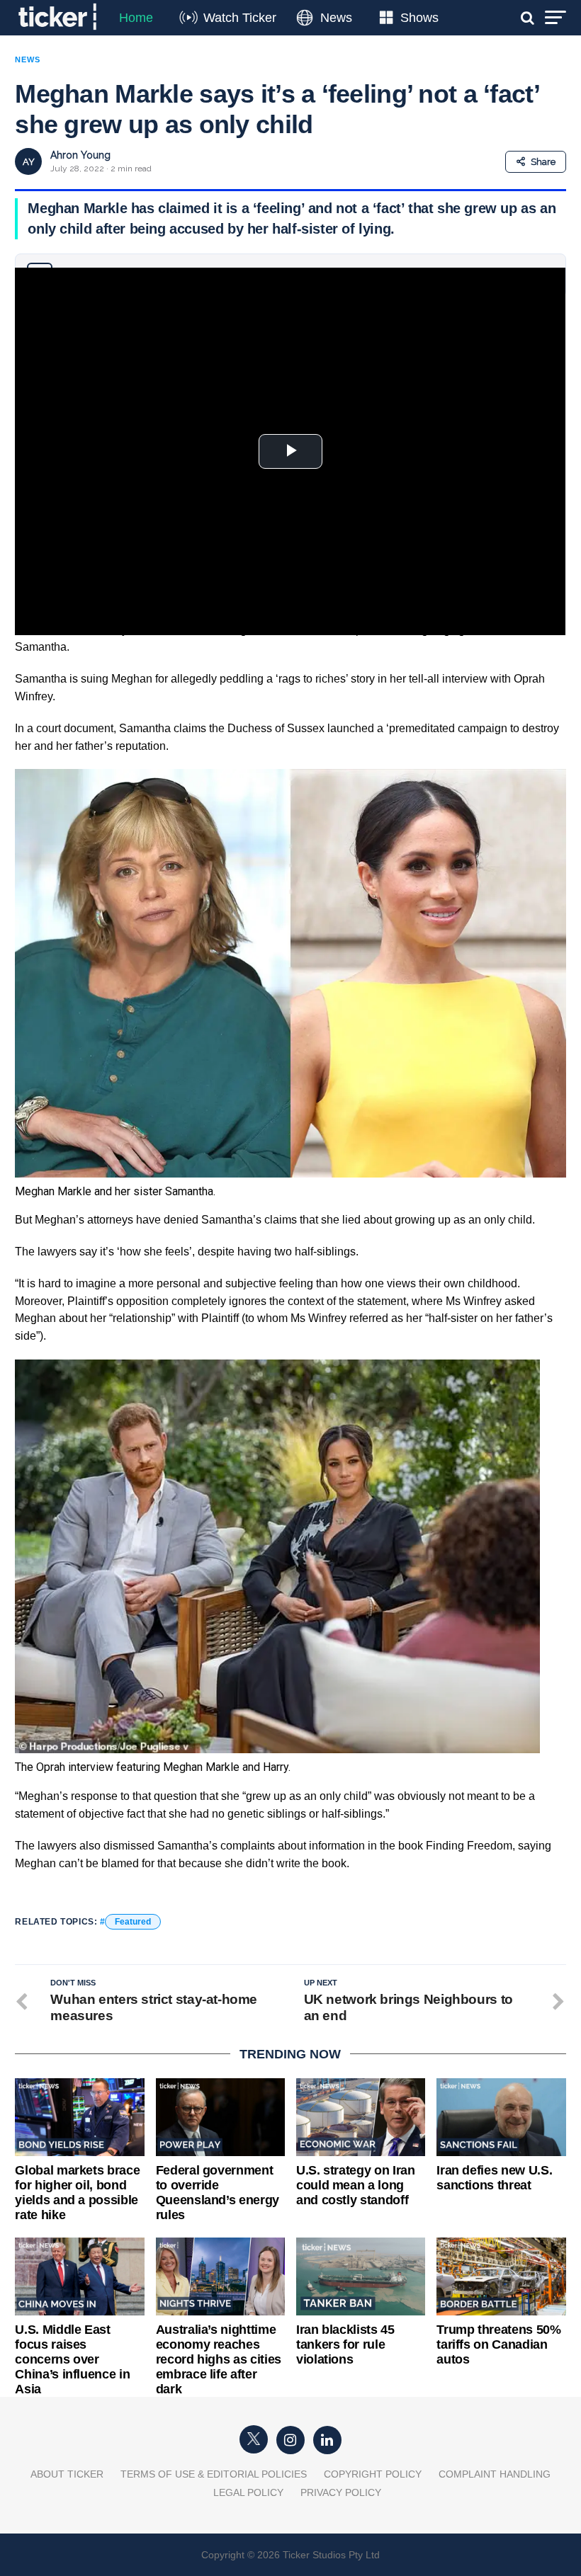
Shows (419, 18)
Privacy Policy (341, 2492)
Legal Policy (248, 2492)
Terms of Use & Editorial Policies (214, 2474)
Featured (133, 1922)
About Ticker (67, 2474)
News (336, 18)
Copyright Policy (373, 2474)
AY (29, 162)
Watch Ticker (240, 18)
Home (136, 18)
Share (543, 162)
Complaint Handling (495, 2474)
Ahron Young (80, 155)
